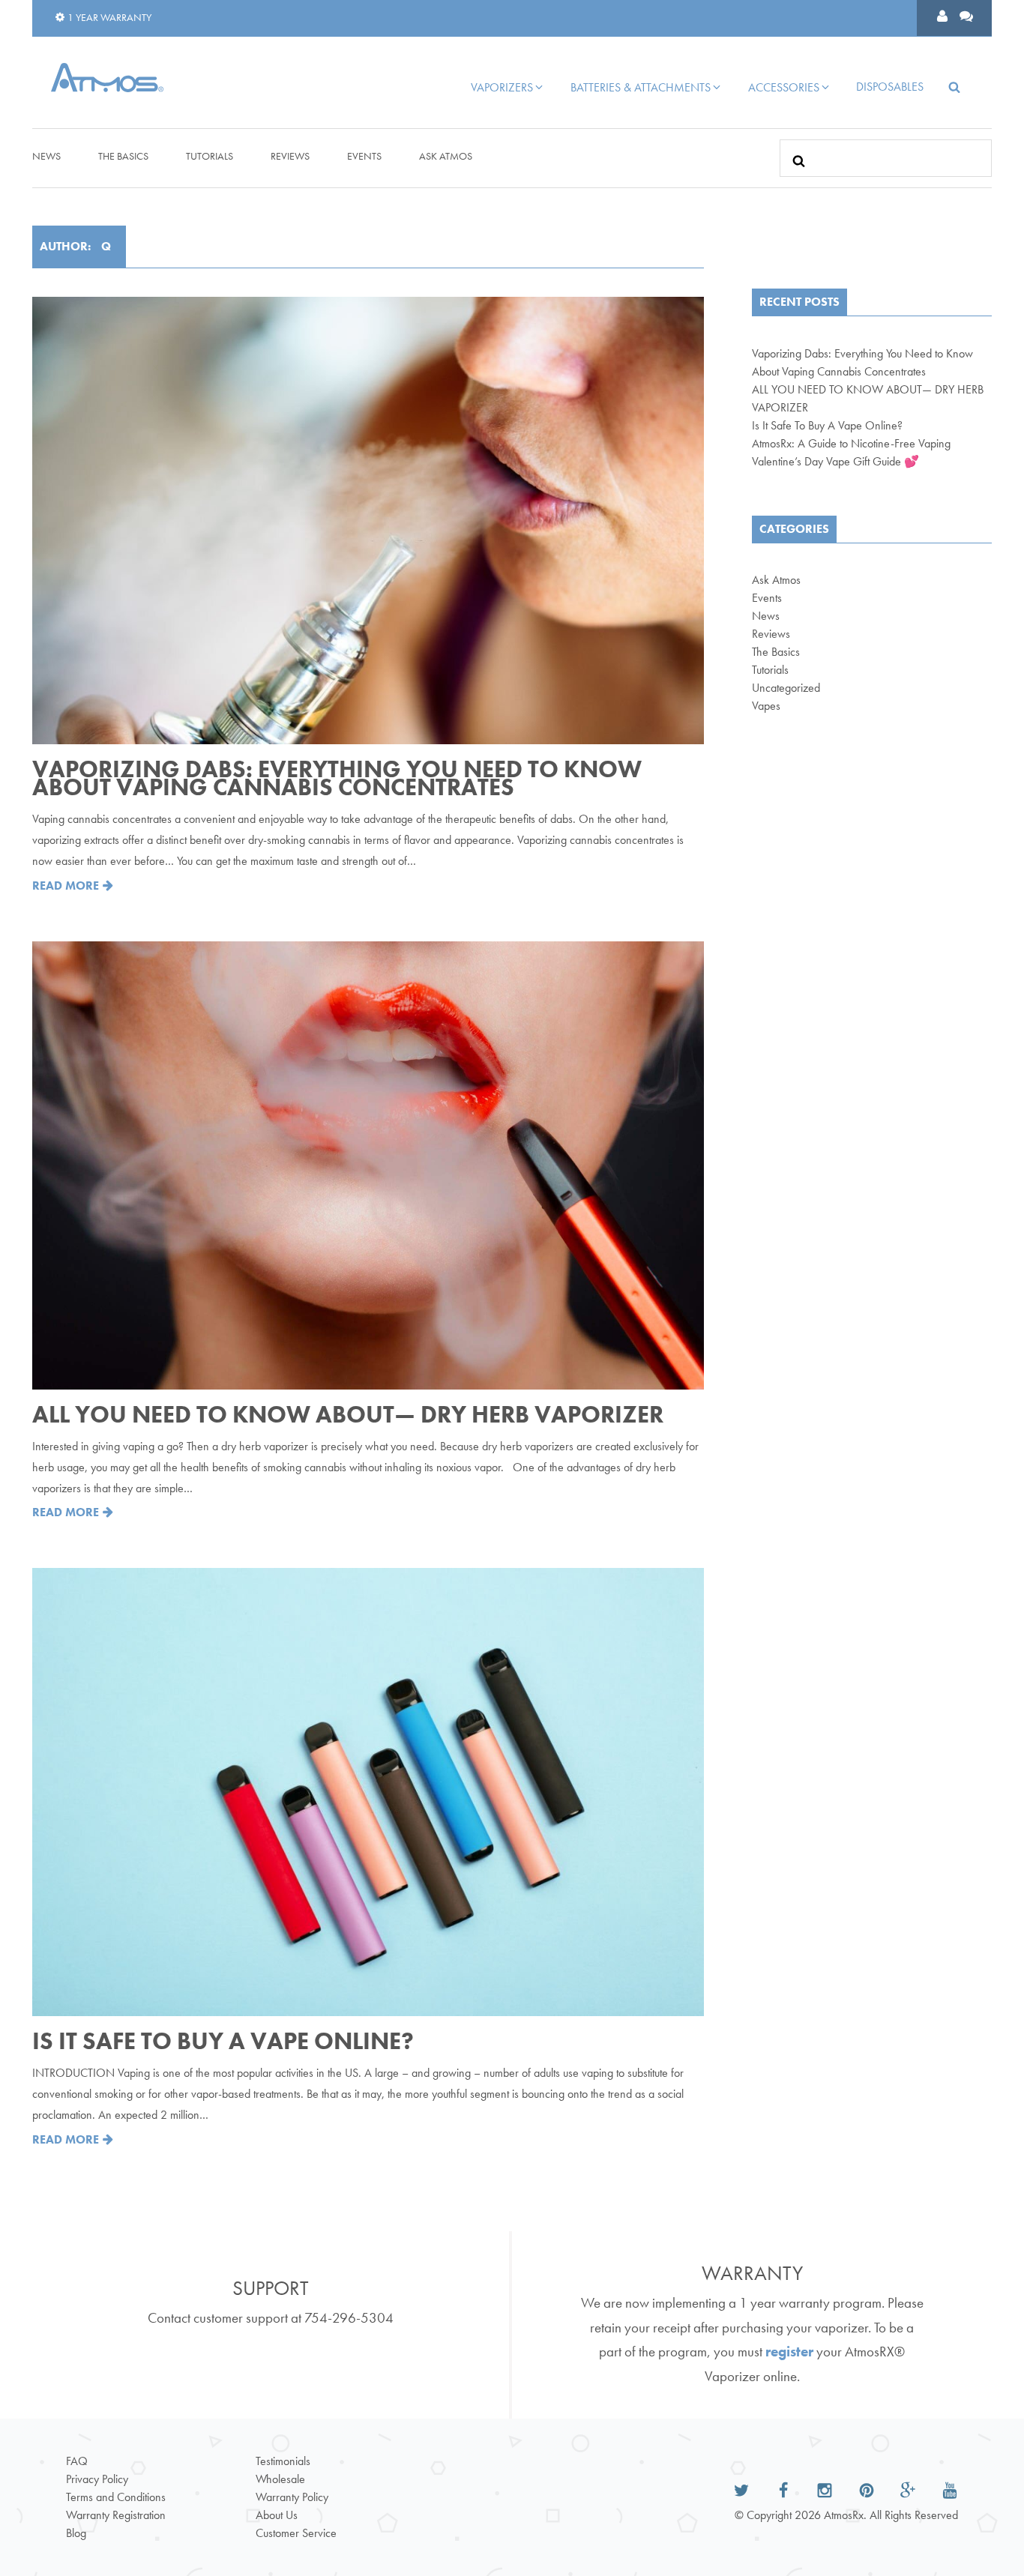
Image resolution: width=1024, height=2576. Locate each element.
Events (364, 156)
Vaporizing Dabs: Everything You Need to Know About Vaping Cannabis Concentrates (337, 778)
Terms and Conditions (116, 2497)
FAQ (77, 2461)
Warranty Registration (116, 2515)
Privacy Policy (97, 2479)
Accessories (784, 87)
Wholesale (280, 2479)
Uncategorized (786, 688)
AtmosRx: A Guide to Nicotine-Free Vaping (851, 443)
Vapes (766, 706)
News (46, 156)
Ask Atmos (446, 156)
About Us (277, 2515)
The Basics (123, 156)
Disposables (890, 87)
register (789, 2352)
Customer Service (296, 2533)
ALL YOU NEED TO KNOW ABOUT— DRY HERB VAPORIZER (348, 1415)
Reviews (290, 156)
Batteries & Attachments (641, 87)
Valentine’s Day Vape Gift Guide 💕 (835, 461)
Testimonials (283, 2461)
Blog (76, 2533)
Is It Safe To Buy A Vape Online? (223, 2041)
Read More (67, 886)
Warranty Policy (292, 2497)
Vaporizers (502, 87)
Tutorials (210, 156)
